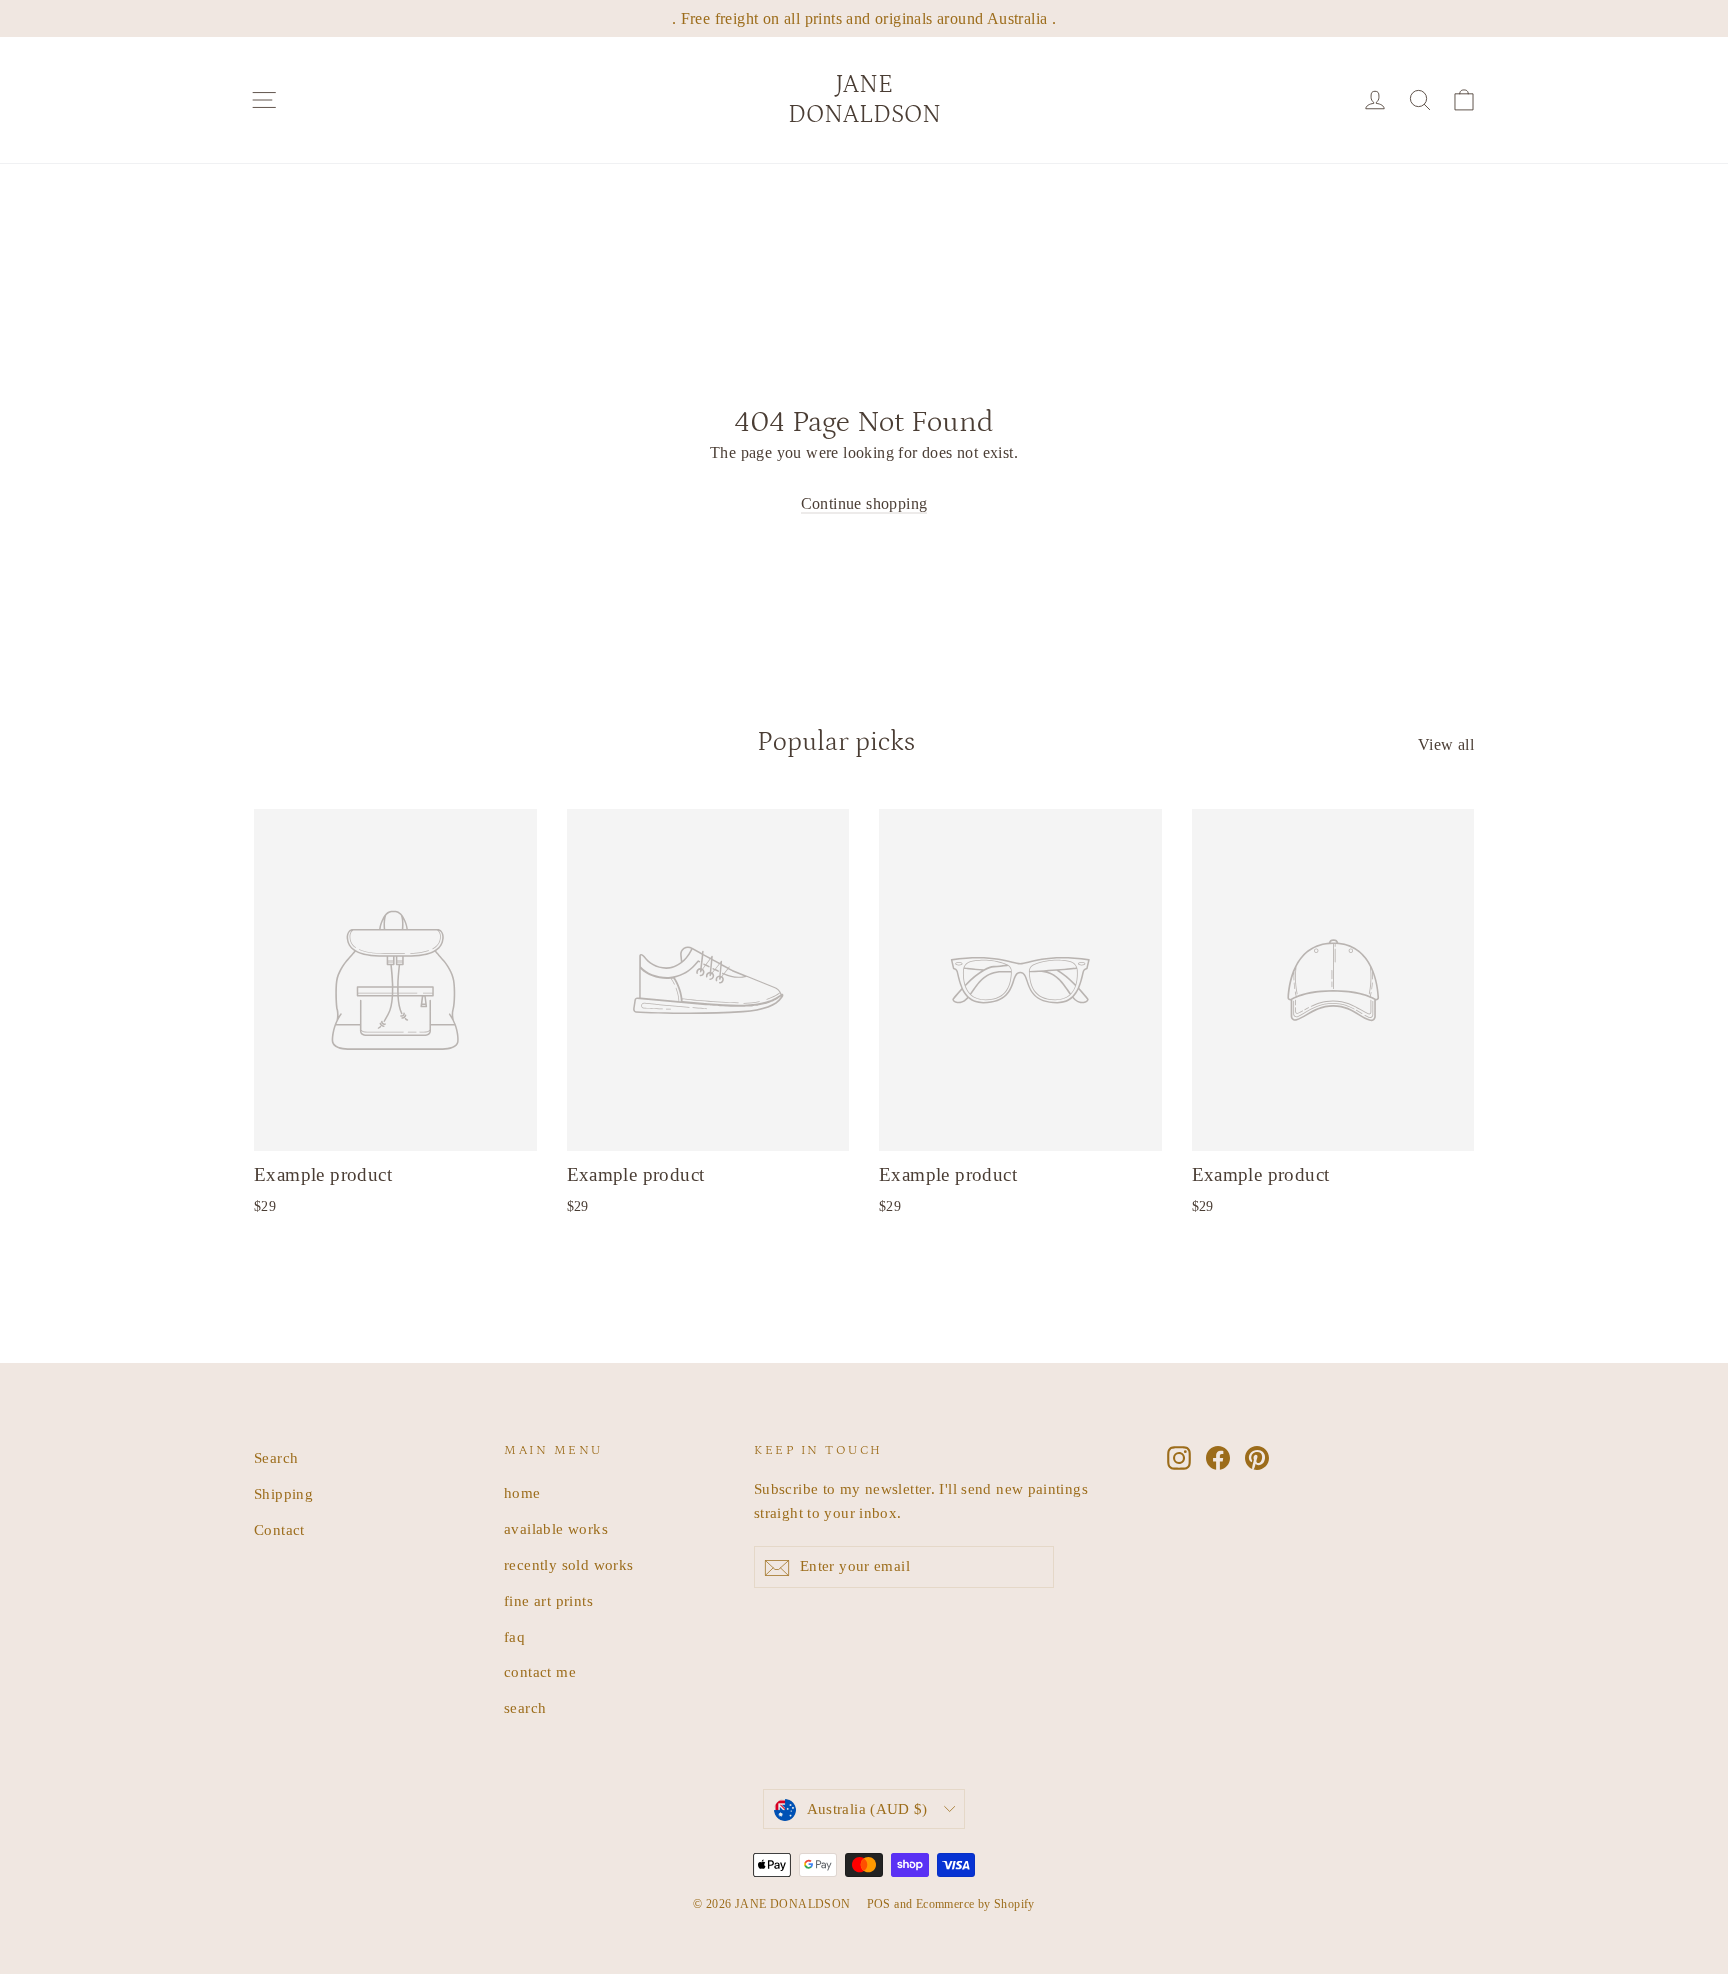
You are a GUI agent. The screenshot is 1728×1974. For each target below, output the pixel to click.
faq (514, 1637)
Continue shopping (864, 503)
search (525, 1708)
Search (276, 1458)
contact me (540, 1672)
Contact (279, 1530)
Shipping (283, 1494)
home (522, 1493)
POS (879, 1904)
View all (1446, 744)
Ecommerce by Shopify (975, 1904)
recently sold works (569, 1565)
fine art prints (548, 1601)
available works (556, 1529)
